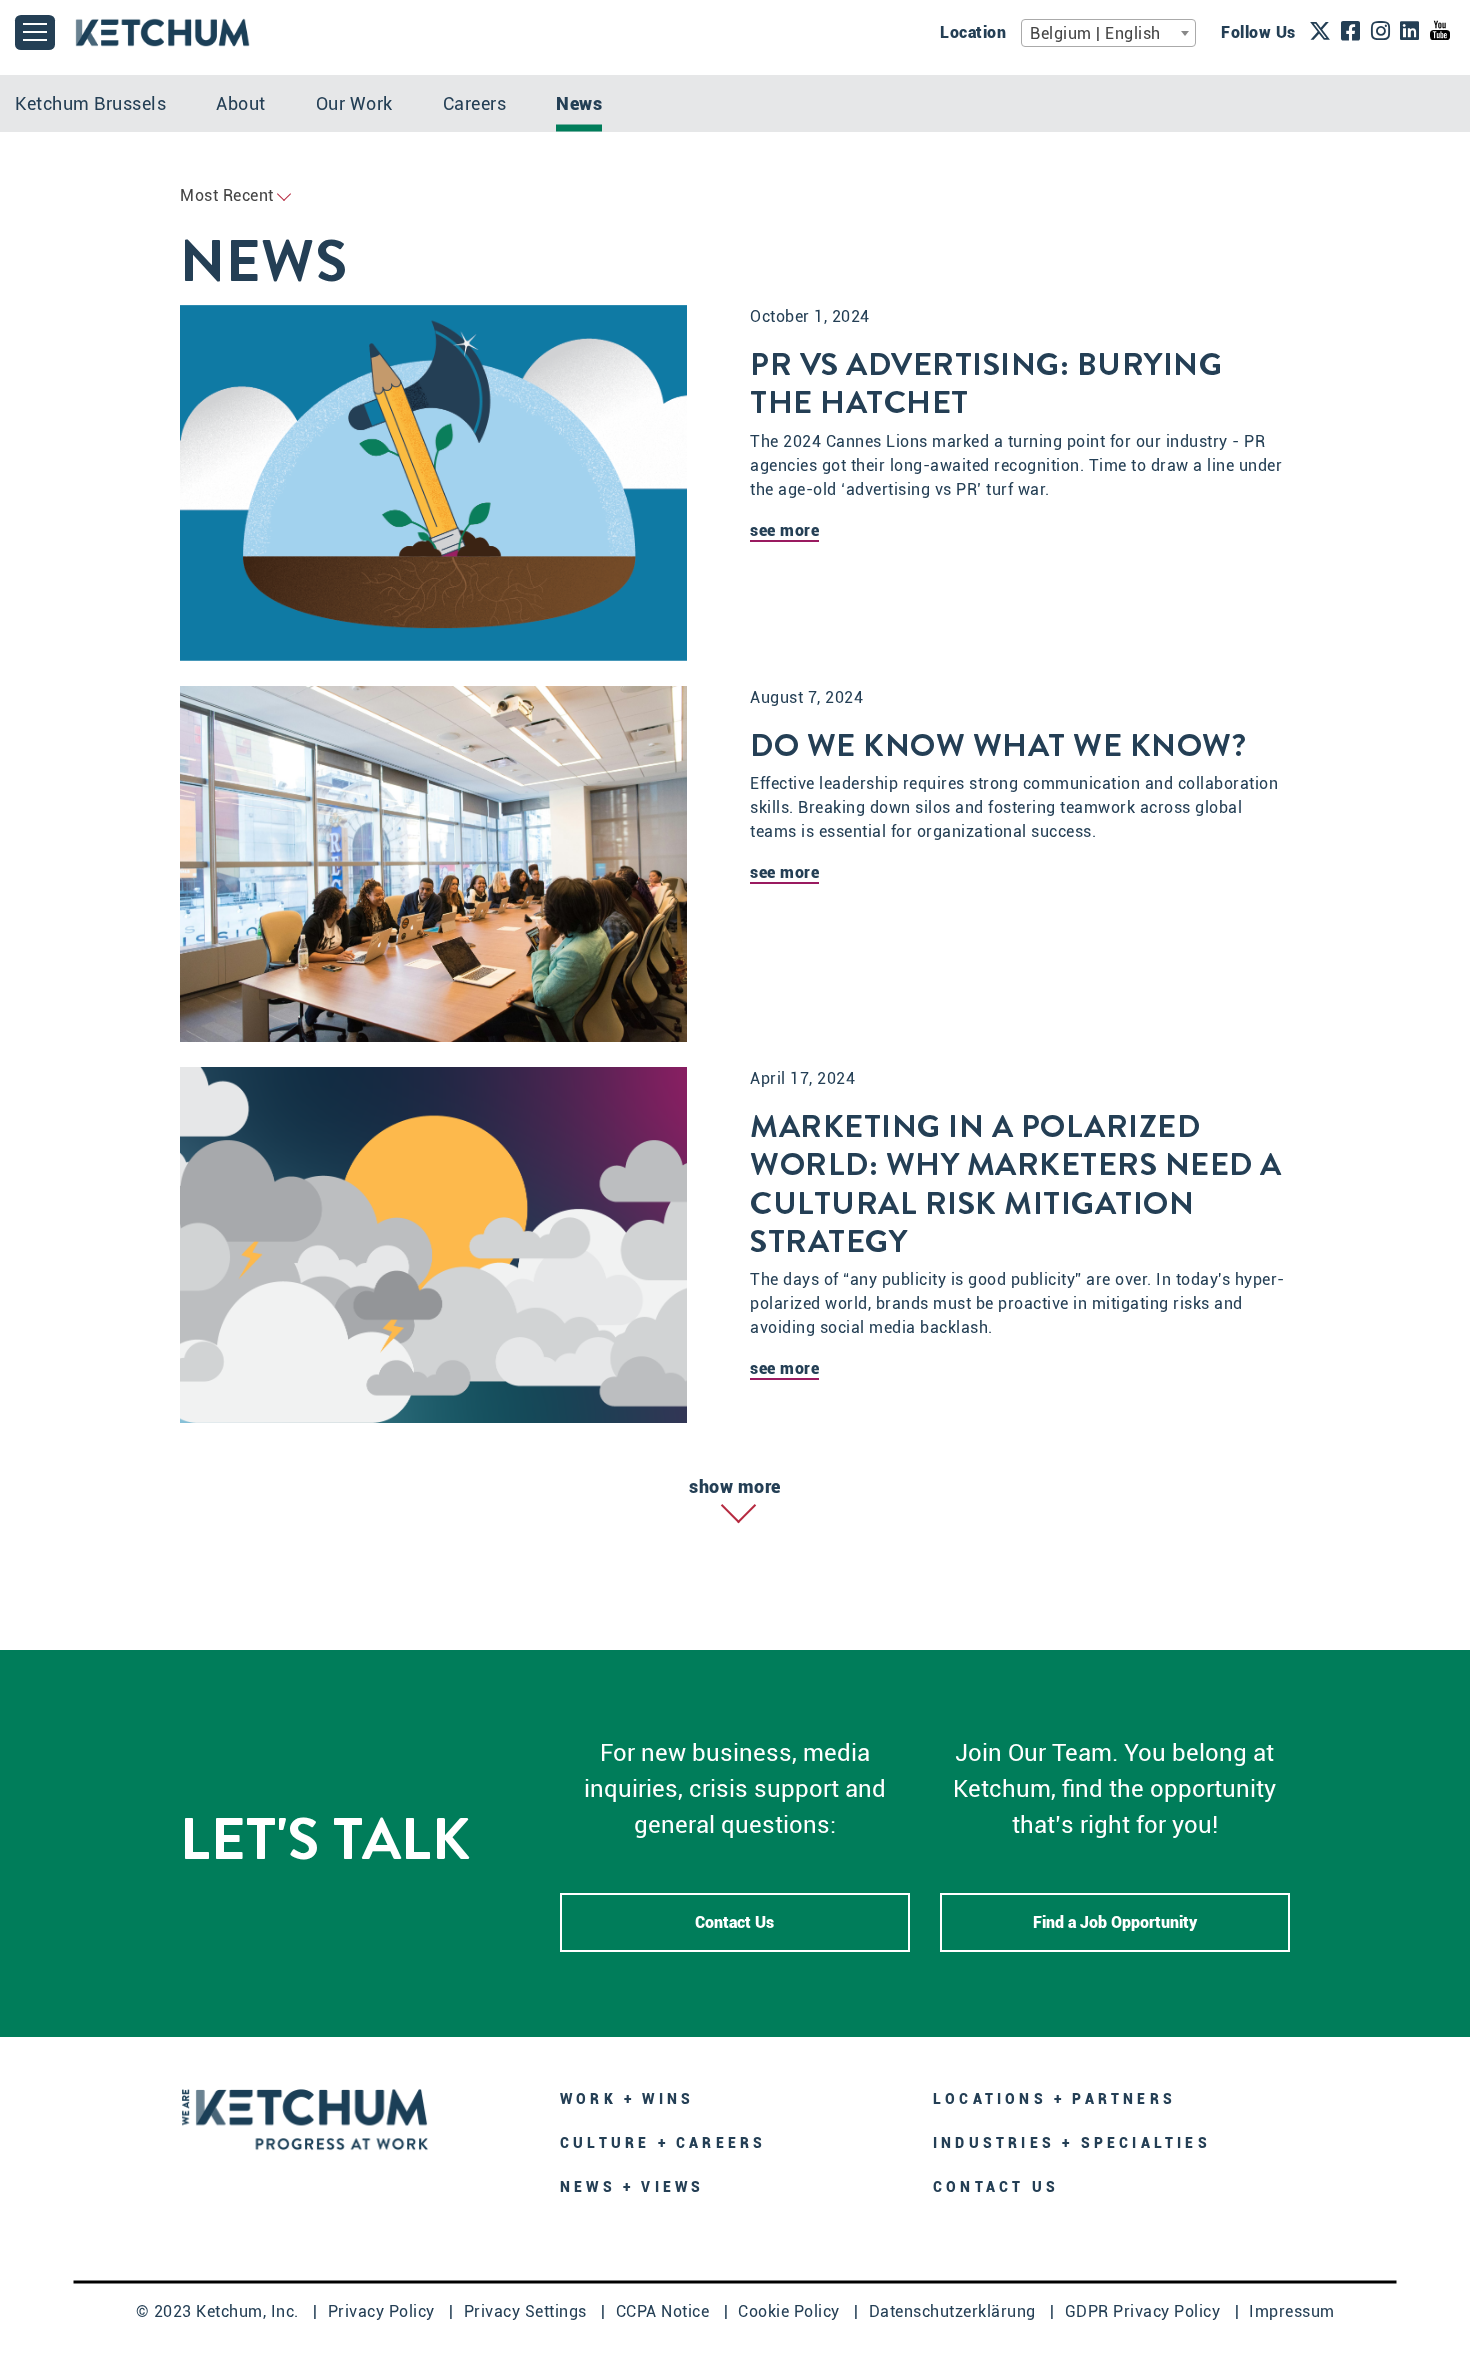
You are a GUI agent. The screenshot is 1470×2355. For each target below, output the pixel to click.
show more (735, 1486)
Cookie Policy (791, 2311)
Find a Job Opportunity (1115, 1922)
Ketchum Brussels (90, 103)
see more (784, 530)
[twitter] (1320, 33)
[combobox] (1108, 33)
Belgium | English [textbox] (1095, 33)
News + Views (632, 2187)
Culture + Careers (663, 2143)
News (579, 103)
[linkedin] (1410, 33)
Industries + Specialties (1072, 2143)
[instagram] (1381, 33)
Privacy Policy (384, 2311)
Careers (475, 103)
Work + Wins (627, 2099)
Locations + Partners (1054, 2099)
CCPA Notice (665, 2311)
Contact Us (734, 1922)
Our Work (354, 103)
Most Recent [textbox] (227, 195)
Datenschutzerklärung (955, 2311)
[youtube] (1440, 31)
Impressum (1292, 2311)
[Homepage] (305, 2117)
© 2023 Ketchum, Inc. (220, 2311)
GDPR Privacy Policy (1145, 2311)
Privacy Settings (528, 2311)
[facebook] (1351, 33)
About (241, 103)
